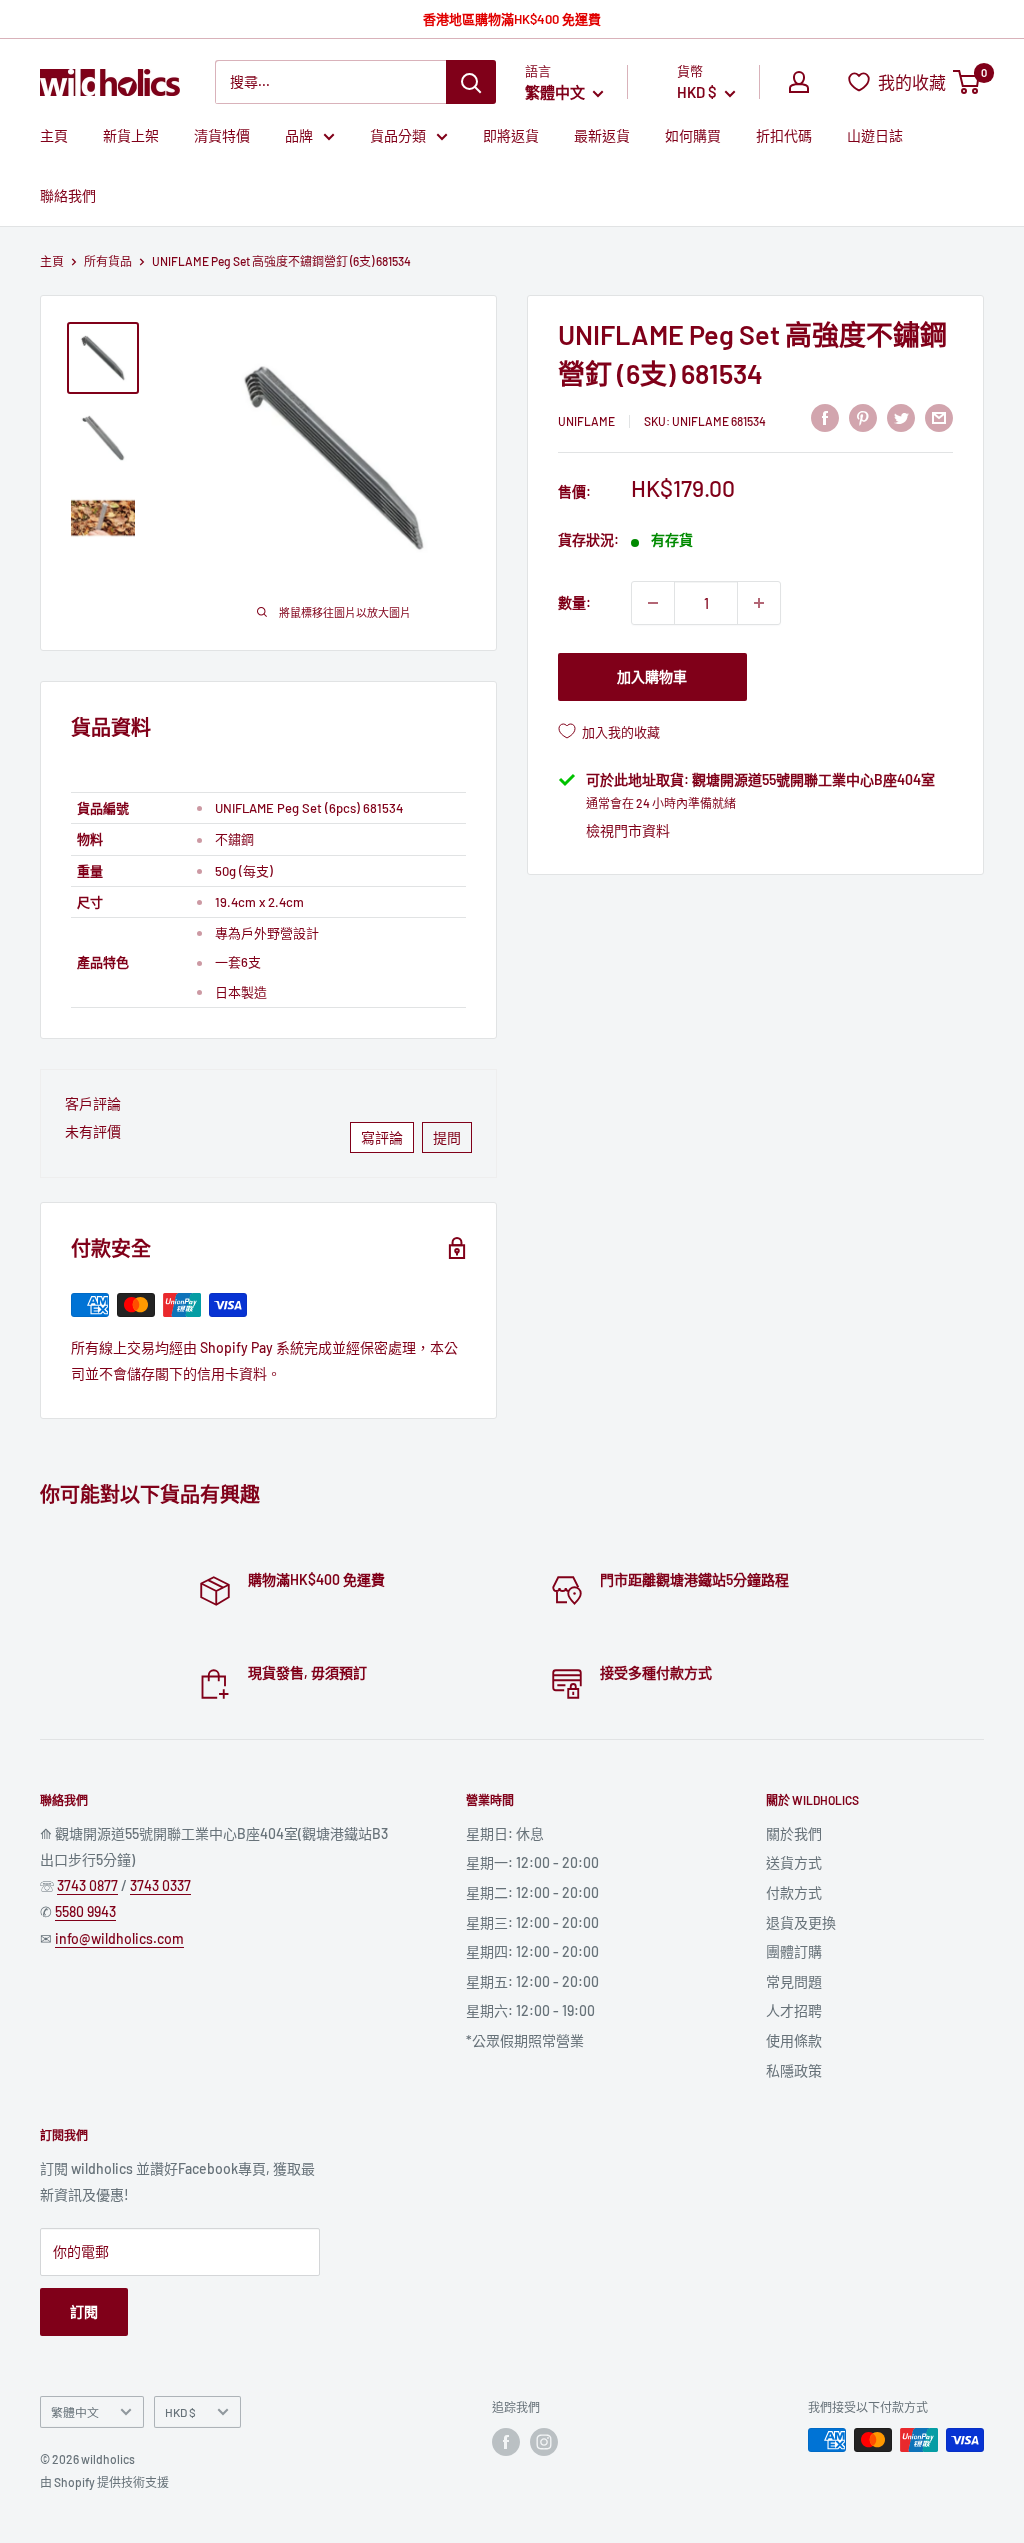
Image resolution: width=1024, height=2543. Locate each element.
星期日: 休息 (505, 1833)
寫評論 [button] (382, 1137)
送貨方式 (794, 1862)
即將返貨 (511, 135)
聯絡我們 (68, 195)
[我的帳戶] (799, 82)
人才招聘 (794, 2010)
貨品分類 (398, 135)
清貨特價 (222, 135)
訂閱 (84, 2311)
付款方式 (794, 1892)
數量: (574, 602)
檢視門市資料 (628, 830)
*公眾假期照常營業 (525, 2040)
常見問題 (794, 1981)
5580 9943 (85, 1911)
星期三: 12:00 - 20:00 (532, 1922)
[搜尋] (471, 82)
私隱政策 (794, 2070)
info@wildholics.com (119, 1938)
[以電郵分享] (939, 418)
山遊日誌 (875, 135)
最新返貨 (602, 135)
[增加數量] (759, 603)
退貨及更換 (801, 1922)
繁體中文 (75, 2412)
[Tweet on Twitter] (901, 418)
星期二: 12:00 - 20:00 (532, 1892)
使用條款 (794, 2040)
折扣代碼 (784, 135)
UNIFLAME (586, 421)
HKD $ (180, 2412)
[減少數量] (653, 603)
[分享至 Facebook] (825, 418)
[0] (967, 82)
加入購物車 (652, 676)
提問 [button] (447, 1137)
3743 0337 (160, 1885)
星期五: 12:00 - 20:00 (532, 1981)
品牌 (299, 135)
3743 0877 (87, 1885)
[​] (863, 418)
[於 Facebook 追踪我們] (506, 2442)
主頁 (54, 135)
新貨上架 (131, 135)
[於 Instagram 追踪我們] (544, 2442)
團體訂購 (794, 1951)
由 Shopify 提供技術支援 (104, 2482)
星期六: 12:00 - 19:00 (530, 2010)
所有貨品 (108, 261)
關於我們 (794, 1833)
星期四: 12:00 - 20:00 (532, 1951)
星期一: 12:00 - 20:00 (532, 1862)
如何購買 (693, 135)
